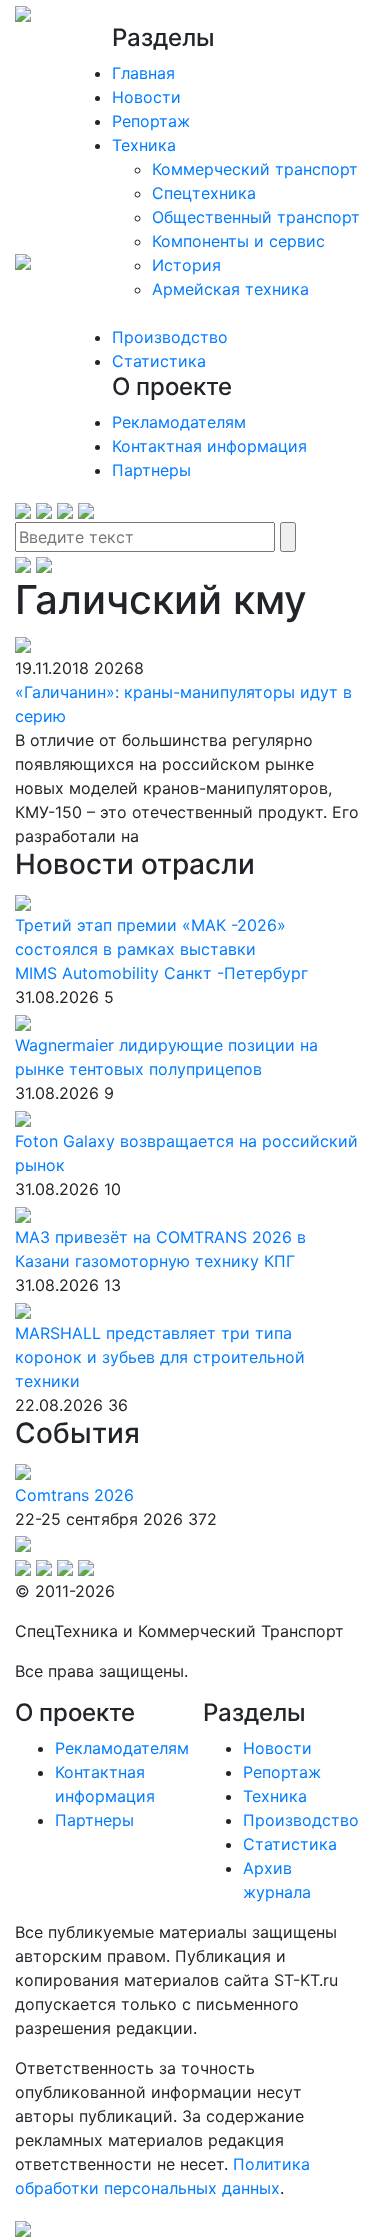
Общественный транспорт (256, 217)
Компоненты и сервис (238, 241)
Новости (146, 97)
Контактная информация (209, 446)
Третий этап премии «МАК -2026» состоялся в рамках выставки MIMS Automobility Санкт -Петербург (161, 949)
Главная (143, 73)
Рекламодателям (179, 422)
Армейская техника (230, 289)
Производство (170, 337)
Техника (144, 145)
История (186, 265)
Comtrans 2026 (74, 1495)
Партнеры (151, 470)
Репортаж (151, 121)
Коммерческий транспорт (255, 169)
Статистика (159, 361)
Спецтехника (204, 193)
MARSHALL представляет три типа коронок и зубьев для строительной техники (160, 1357)
